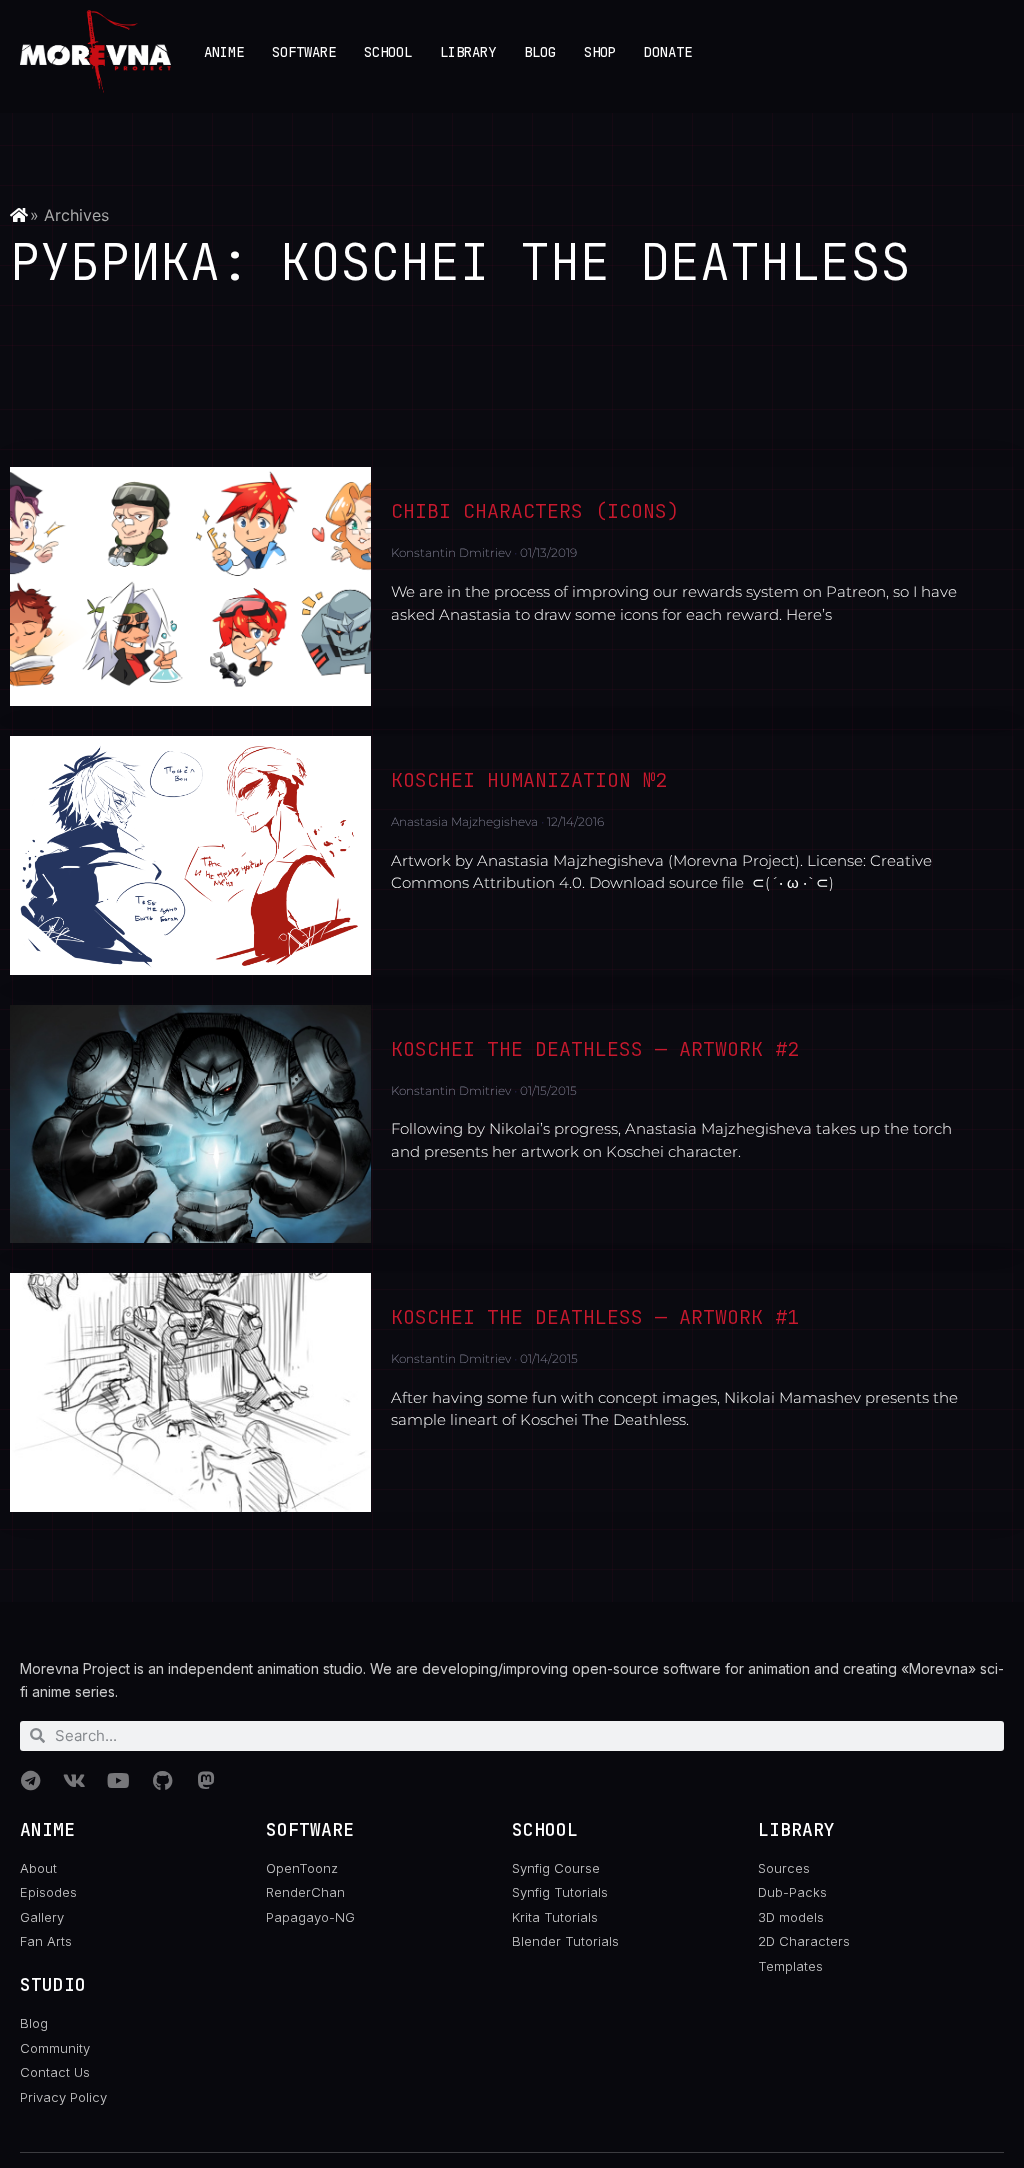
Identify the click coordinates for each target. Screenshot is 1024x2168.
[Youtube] (118, 1781)
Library (468, 52)
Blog (540, 52)
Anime (224, 52)
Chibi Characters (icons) (535, 511)
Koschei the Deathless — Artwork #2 (595, 1049)
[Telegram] (30, 1781)
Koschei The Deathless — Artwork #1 (595, 1317)
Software (304, 52)
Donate (668, 52)
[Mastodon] (206, 1781)
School (388, 52)
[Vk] (74, 1781)
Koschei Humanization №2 (529, 780)
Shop (600, 52)
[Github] (162, 1781)
